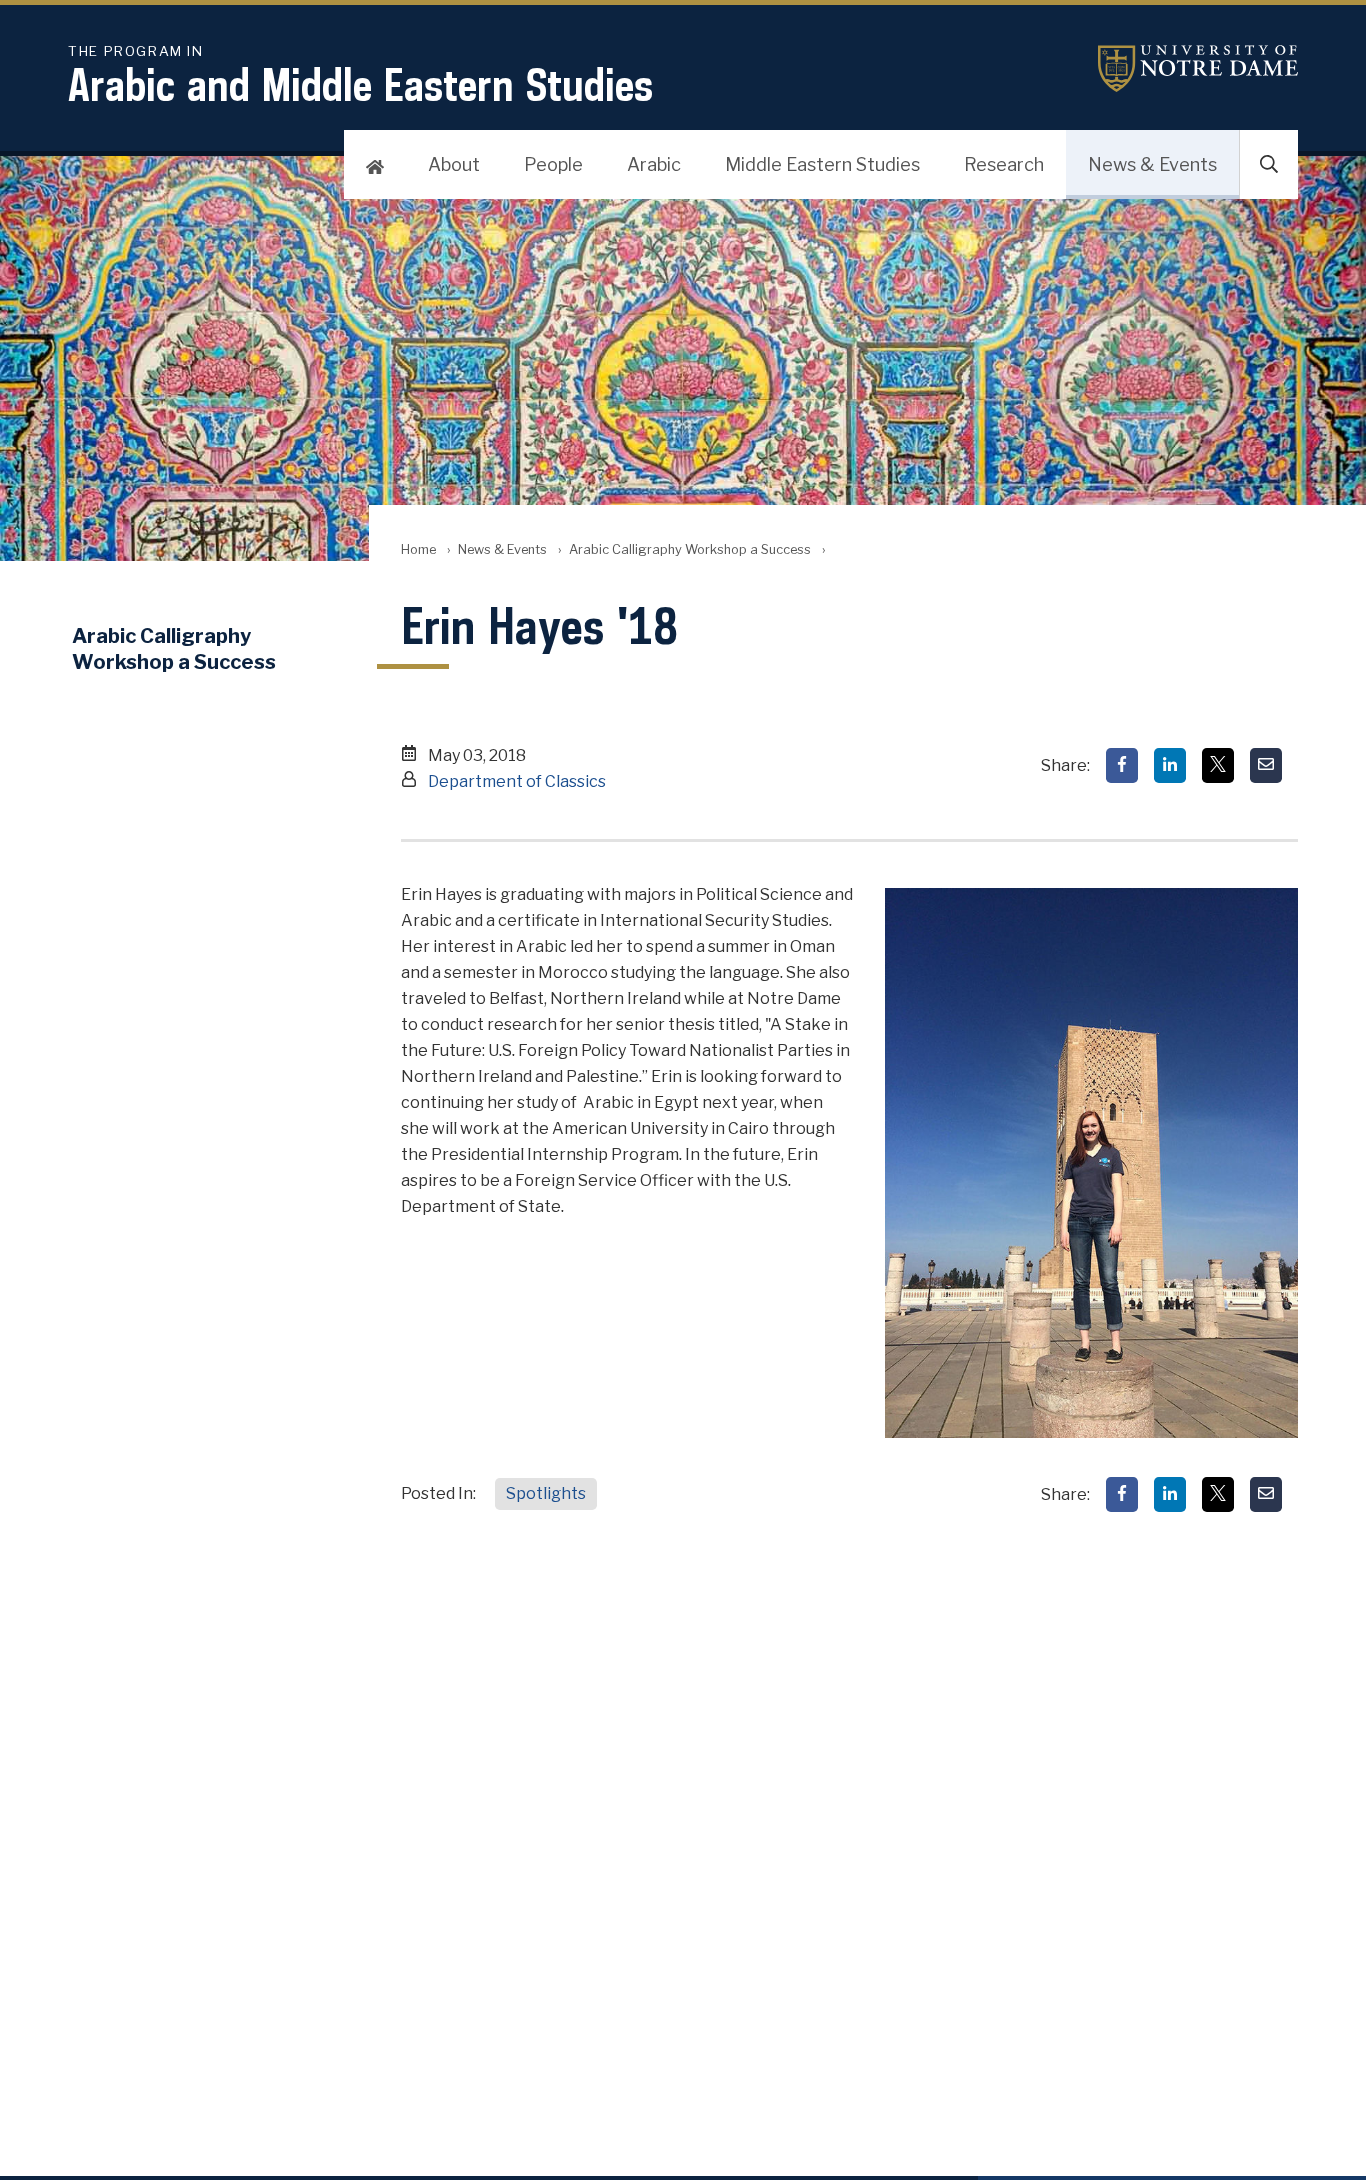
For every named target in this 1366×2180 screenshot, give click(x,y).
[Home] (375, 165)
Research (1004, 164)
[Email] (1266, 765)
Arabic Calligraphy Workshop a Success (690, 549)
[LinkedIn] (1170, 765)
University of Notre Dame (1198, 68)
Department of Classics (517, 781)
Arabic (654, 164)
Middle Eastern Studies (822, 164)
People (553, 164)
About (454, 164)
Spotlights (546, 1493)
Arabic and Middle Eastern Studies (360, 77)
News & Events (1152, 164)
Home (418, 549)
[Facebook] (1122, 765)
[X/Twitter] (1218, 765)
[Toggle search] (1269, 165)
